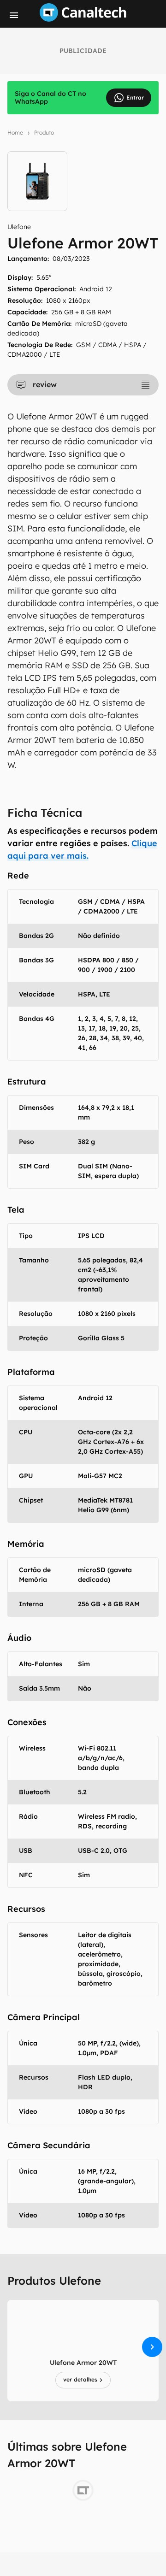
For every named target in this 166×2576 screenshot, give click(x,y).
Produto (44, 133)
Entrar (135, 97)
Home (15, 133)
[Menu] (14, 15)
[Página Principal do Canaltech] (83, 19)
